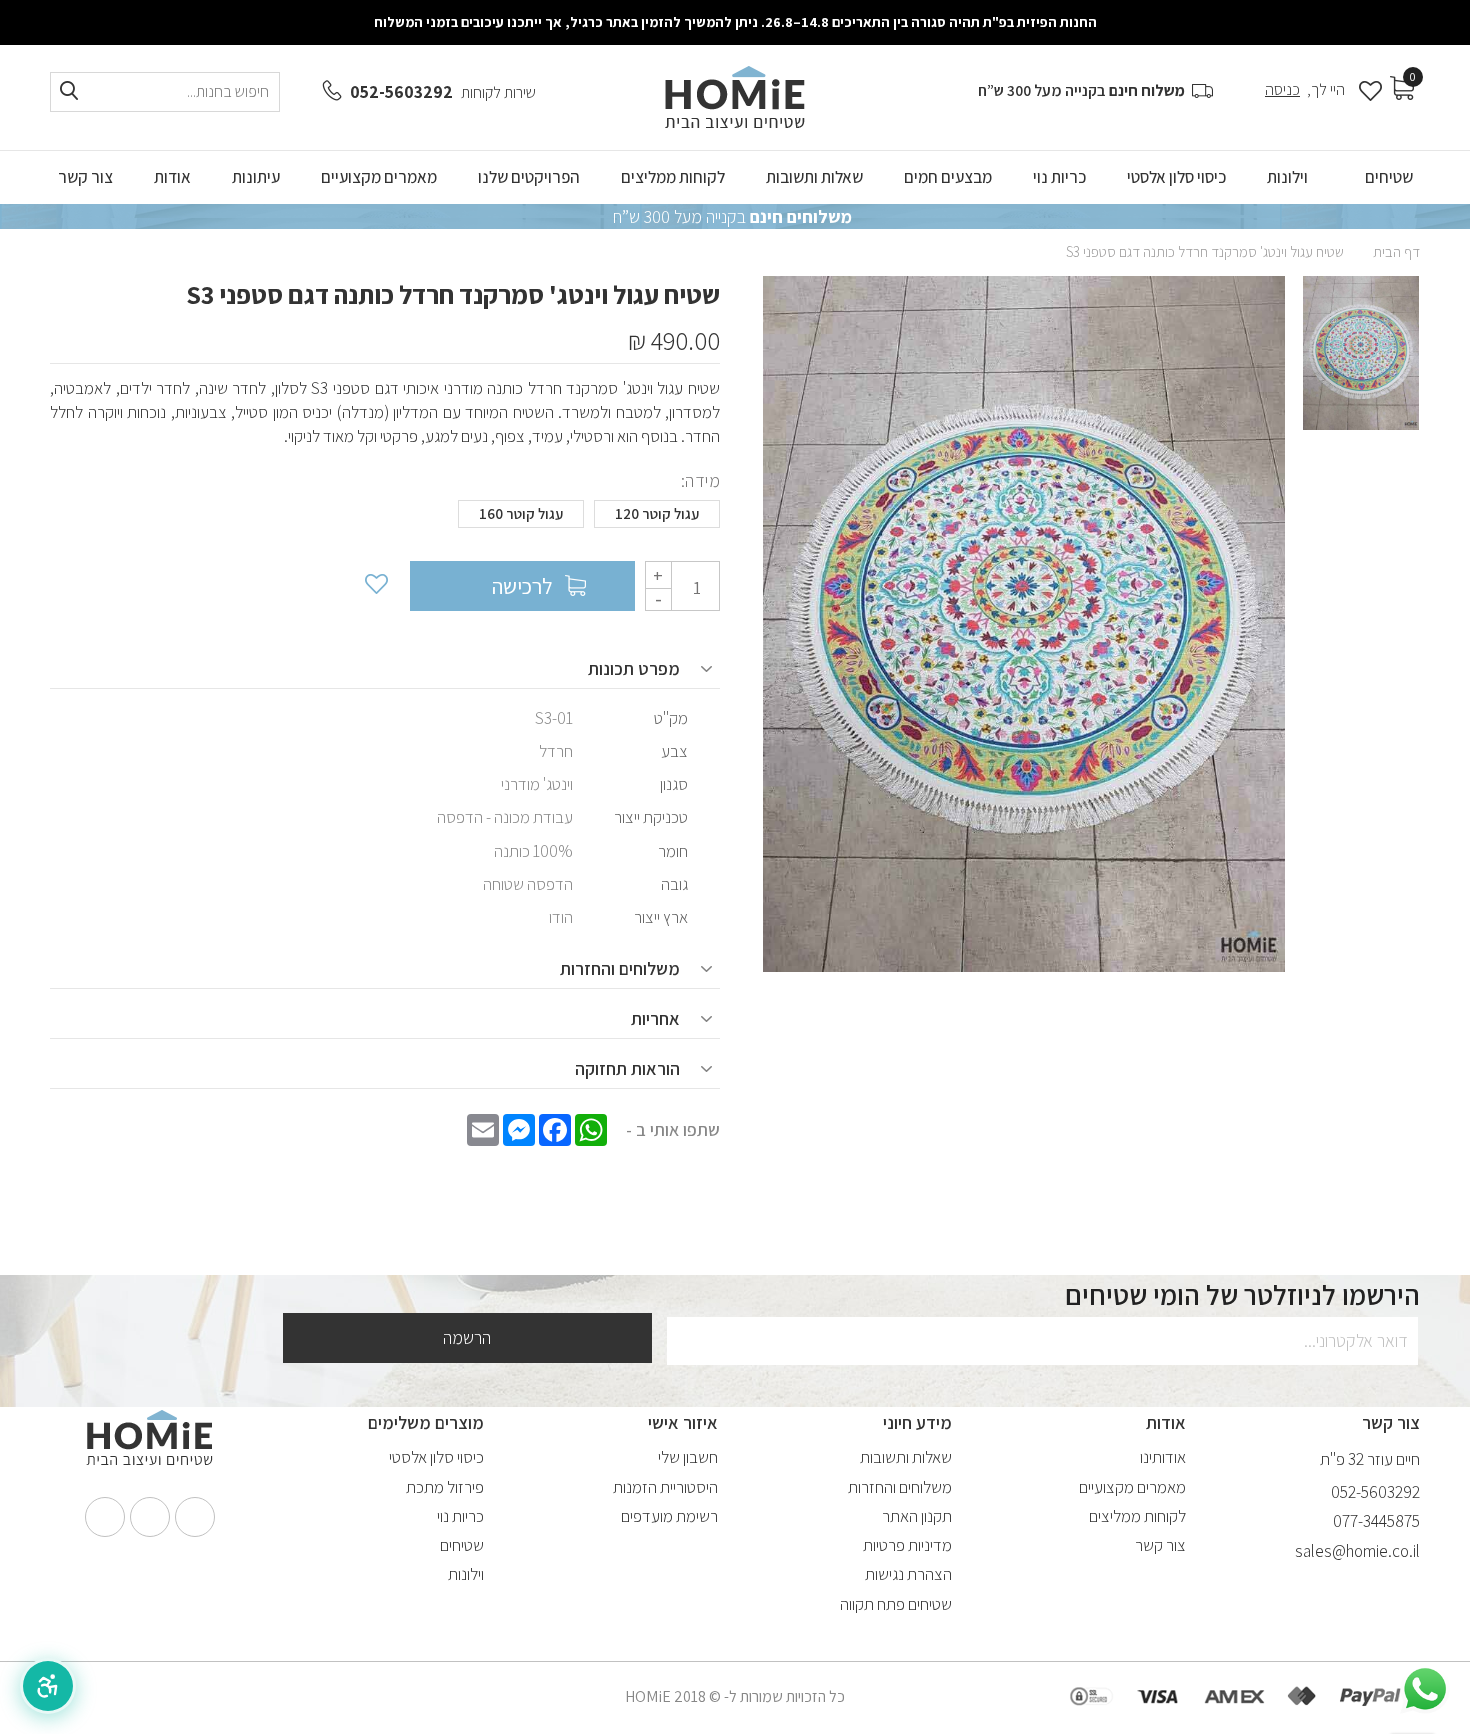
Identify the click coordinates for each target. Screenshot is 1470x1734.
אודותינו (1163, 1457)
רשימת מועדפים (669, 1516)
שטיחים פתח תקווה (896, 1604)
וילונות (466, 1574)
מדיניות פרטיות (907, 1545)
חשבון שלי (688, 1457)
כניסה (1282, 89)
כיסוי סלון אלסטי (436, 1457)
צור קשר (1160, 1545)
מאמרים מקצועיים (1132, 1487)
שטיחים (462, 1545)
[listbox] (385, 519)
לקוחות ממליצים (1137, 1516)
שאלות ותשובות (906, 1457)
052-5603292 (401, 92)
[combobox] (165, 92)
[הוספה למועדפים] (375, 586)
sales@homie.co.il (1357, 1551)
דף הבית (1396, 251)
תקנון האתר (917, 1516)
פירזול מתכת (445, 1487)
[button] (48, 1686)
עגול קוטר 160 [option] (521, 513)
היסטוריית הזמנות (665, 1487)
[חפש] (69, 91)
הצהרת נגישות (908, 1574)
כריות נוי (460, 1516)
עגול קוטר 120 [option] (657, 513)
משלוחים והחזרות (900, 1487)
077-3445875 (1376, 1521)
